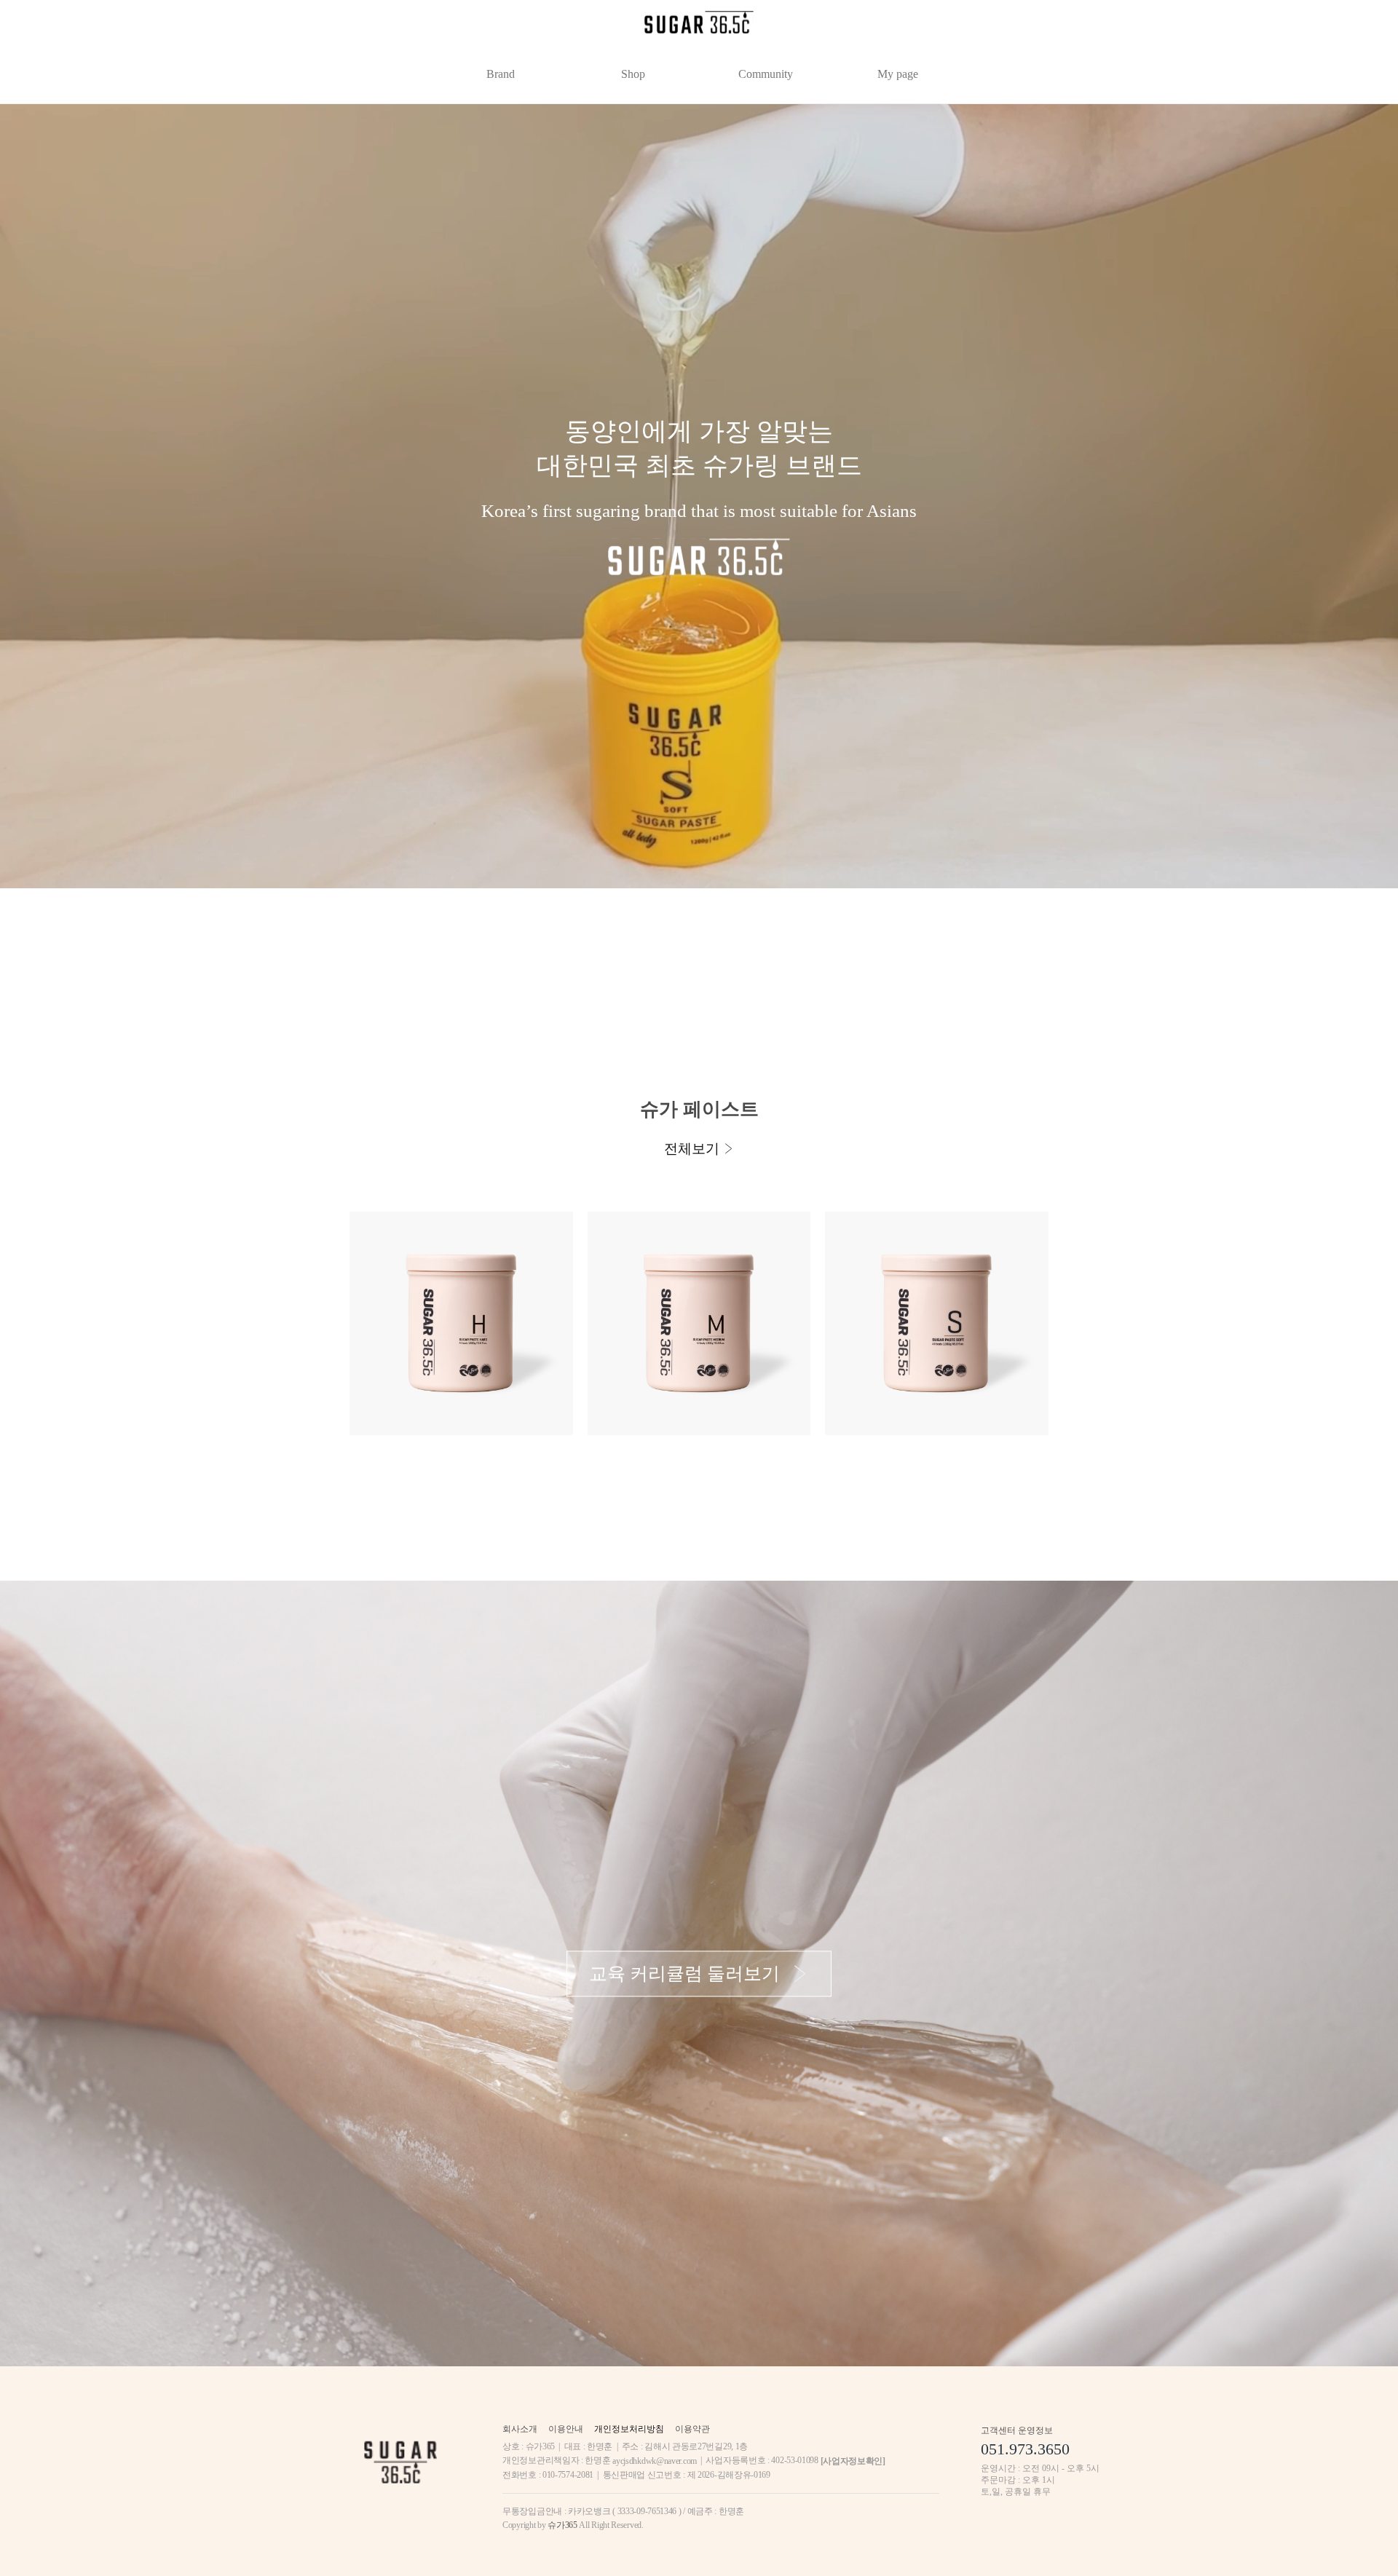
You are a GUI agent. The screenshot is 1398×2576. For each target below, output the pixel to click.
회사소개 (520, 2429)
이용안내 (566, 2429)
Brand (501, 74)
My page (898, 74)
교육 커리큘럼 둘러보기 (684, 1974)
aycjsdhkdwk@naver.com (655, 2461)
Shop (633, 74)
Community (766, 74)
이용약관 (692, 2429)
